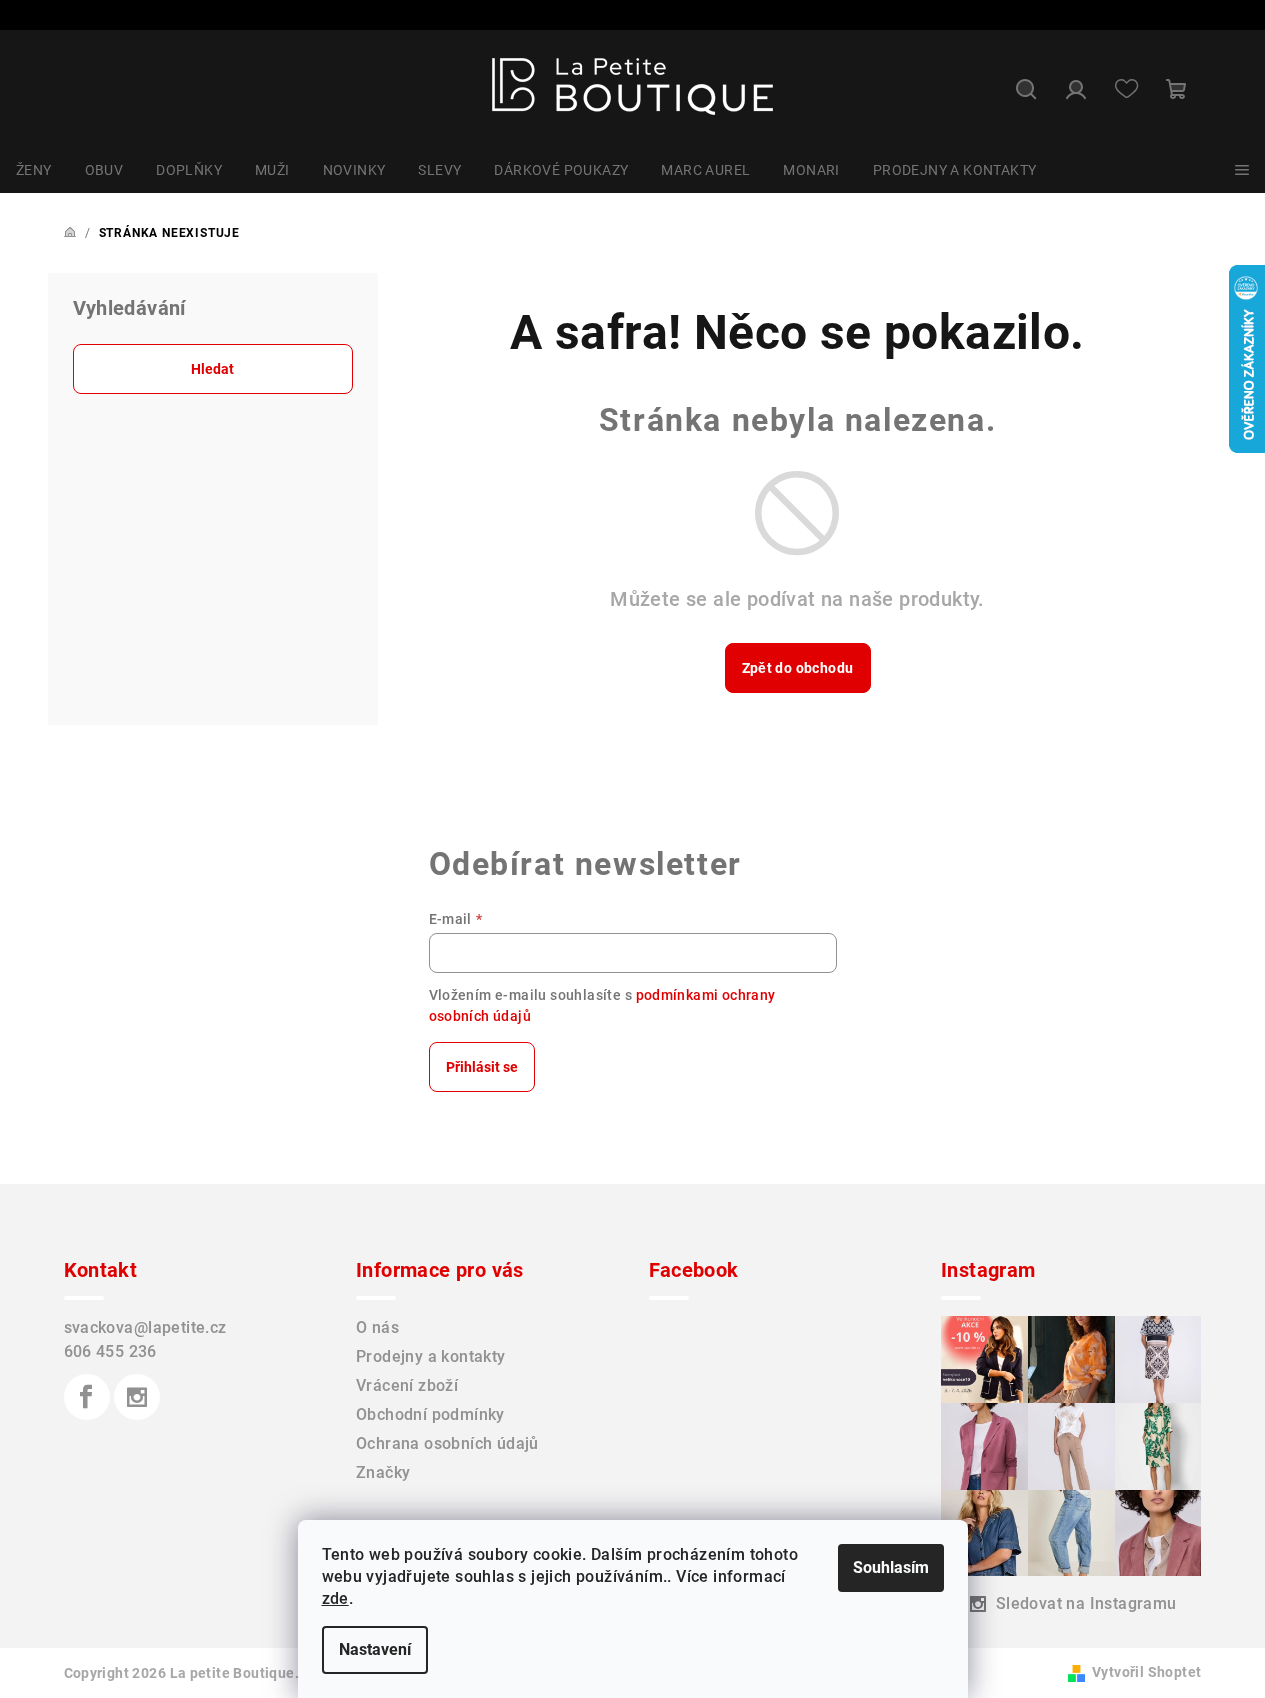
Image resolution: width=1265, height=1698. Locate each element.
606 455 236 (110, 1351)
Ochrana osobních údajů (447, 1443)
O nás (377, 1327)
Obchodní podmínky (430, 1414)
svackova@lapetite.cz (145, 1327)
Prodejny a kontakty (431, 1356)
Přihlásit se (482, 1067)
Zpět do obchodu (798, 668)
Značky (383, 1472)
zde (335, 1598)
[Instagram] (137, 1397)
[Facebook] (87, 1397)
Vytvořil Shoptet (1146, 1672)
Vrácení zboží (407, 1385)
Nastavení (375, 1649)
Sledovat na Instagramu (1086, 1603)
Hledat (212, 369)
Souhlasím (891, 1567)
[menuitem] (34, 170)
